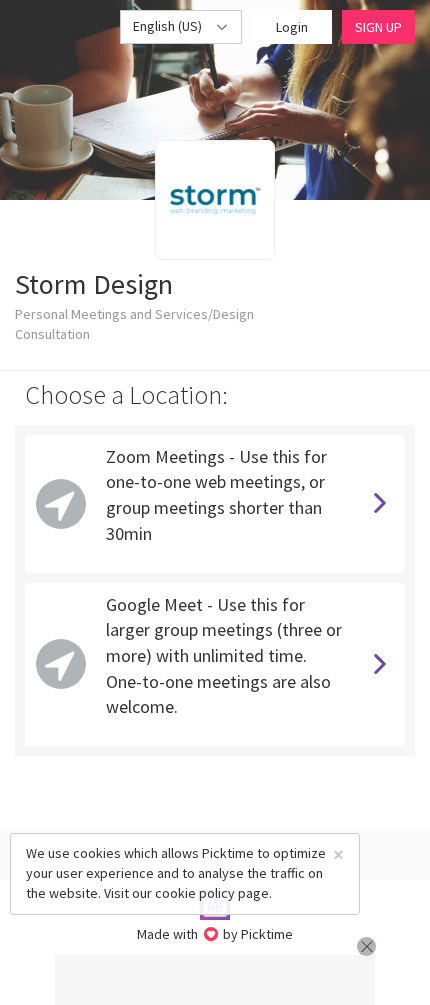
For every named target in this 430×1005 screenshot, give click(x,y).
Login (292, 27)
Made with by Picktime (215, 934)
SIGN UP (378, 27)
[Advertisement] (215, 980)
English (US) (169, 26)
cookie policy (195, 893)
